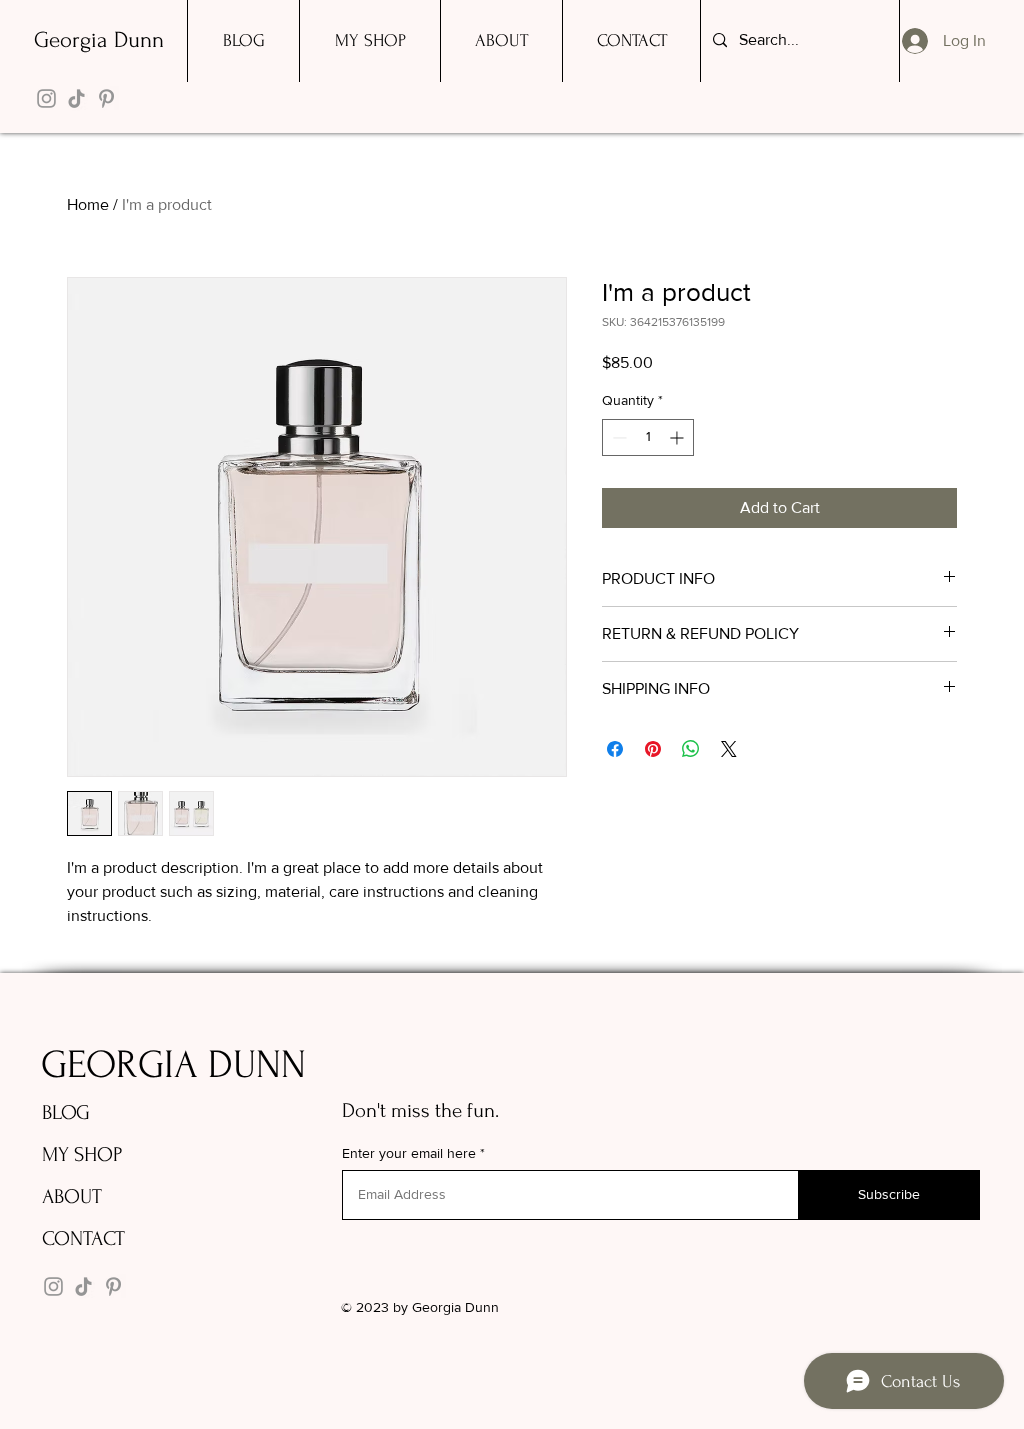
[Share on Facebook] (615, 749)
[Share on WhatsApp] (691, 749)
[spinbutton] (648, 437)
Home (88, 204)
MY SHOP (82, 1154)
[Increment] (678, 437)
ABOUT (72, 1196)
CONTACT (83, 1238)
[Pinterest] (106, 98)
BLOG (66, 1112)
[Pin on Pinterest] (653, 749)
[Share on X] (729, 749)
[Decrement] (617, 437)
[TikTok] (76, 98)
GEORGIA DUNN (173, 1065)
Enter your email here (409, 1153)
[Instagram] (46, 98)
